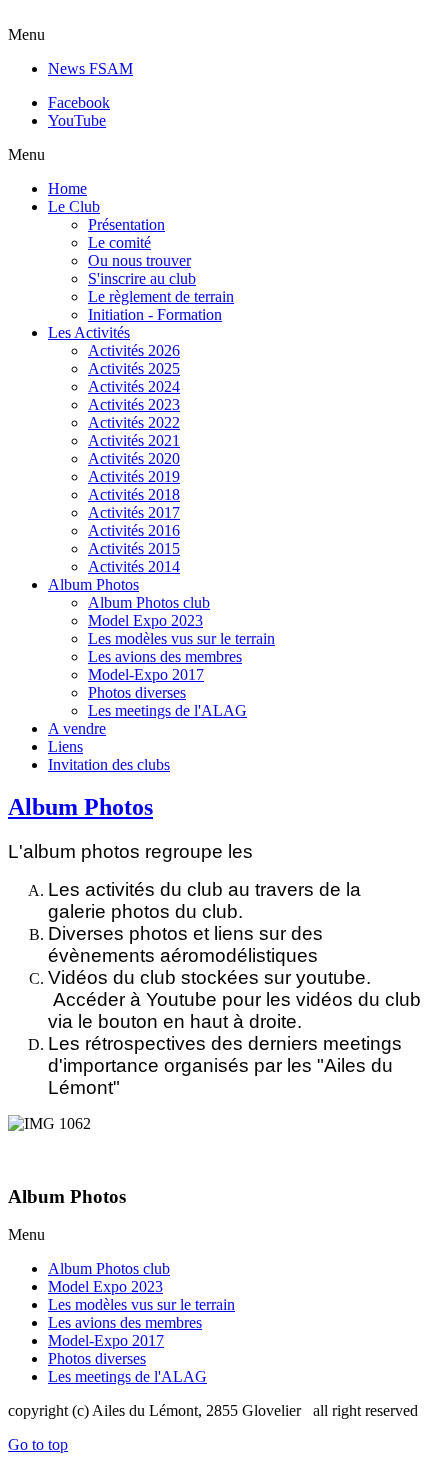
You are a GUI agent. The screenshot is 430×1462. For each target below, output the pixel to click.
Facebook (79, 102)
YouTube (77, 120)
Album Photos (80, 807)
